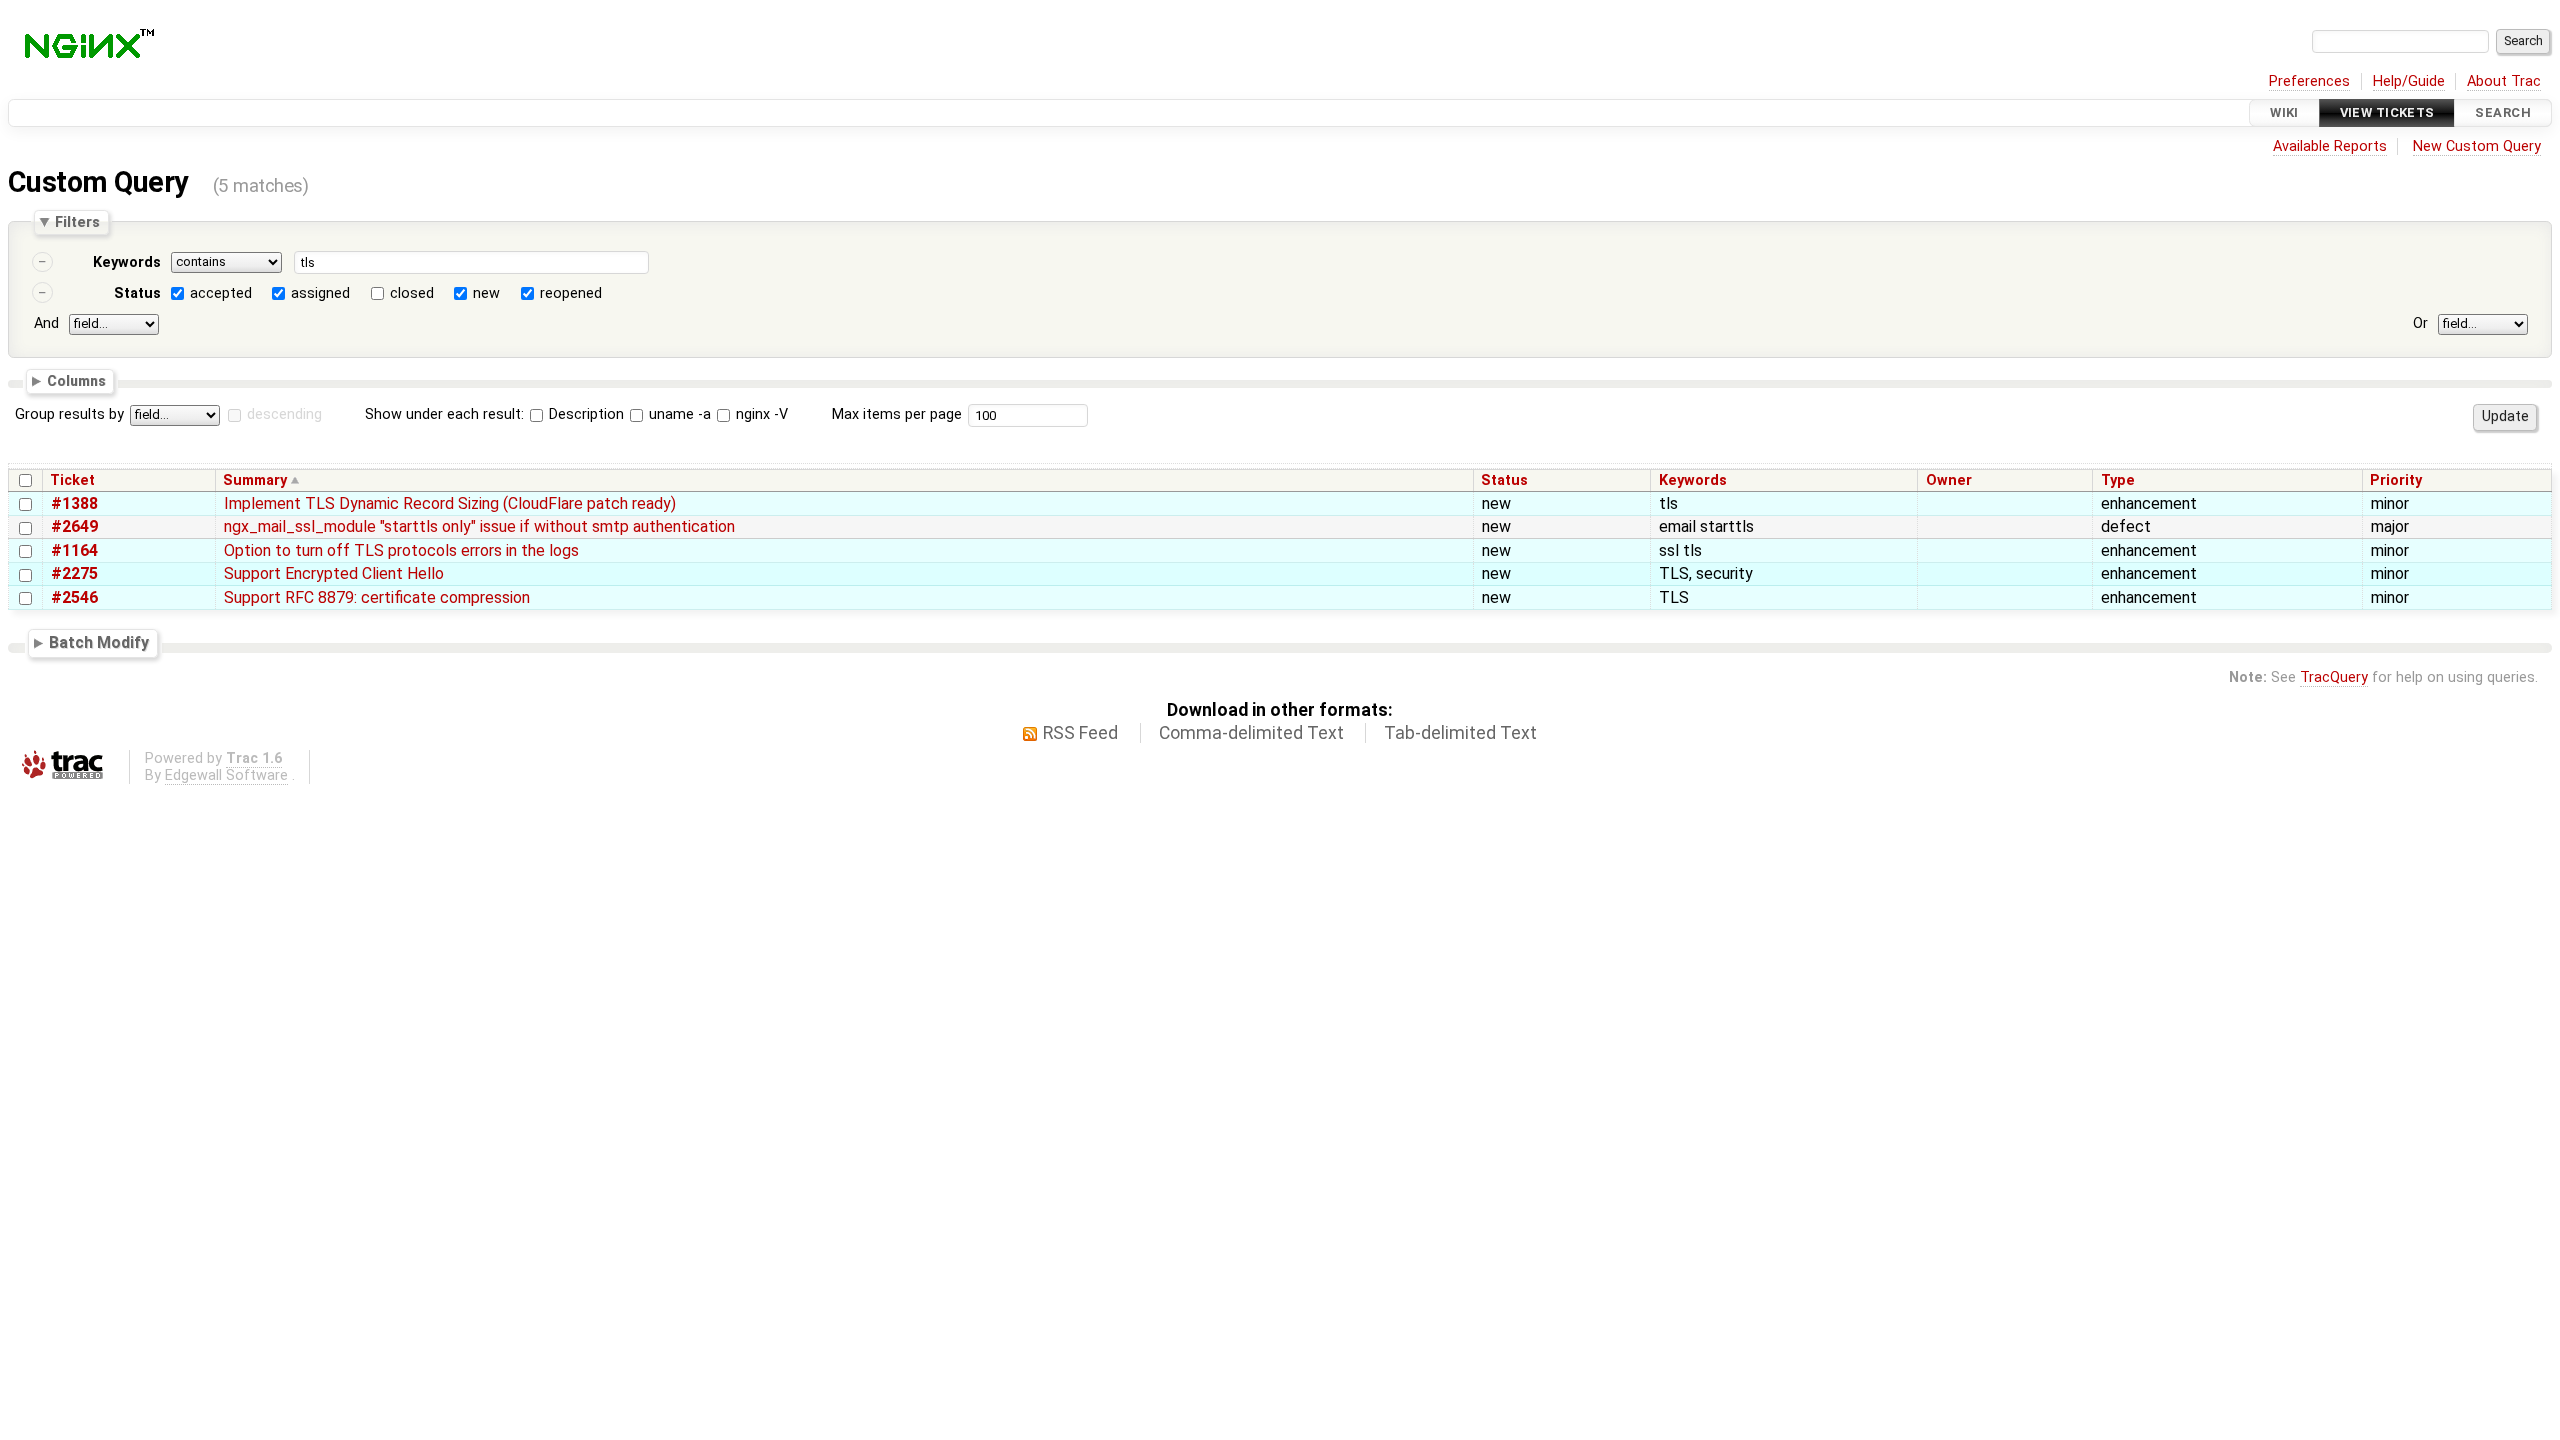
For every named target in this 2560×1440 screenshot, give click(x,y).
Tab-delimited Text (1460, 733)
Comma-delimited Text (1251, 733)
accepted (221, 293)
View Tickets (2387, 112)
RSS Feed (1080, 733)
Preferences (2309, 81)
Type (2118, 480)
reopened (571, 293)
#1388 (74, 503)
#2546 (74, 597)
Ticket (72, 480)
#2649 (74, 526)
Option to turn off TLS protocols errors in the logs (401, 550)
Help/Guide (2409, 81)
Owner (1949, 480)
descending (284, 414)
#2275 (74, 573)
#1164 (74, 550)
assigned (320, 293)
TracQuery (2334, 677)
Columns (76, 380)
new (486, 293)
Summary (255, 480)
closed (412, 293)
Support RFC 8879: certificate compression (377, 597)
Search (2503, 112)
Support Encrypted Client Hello (334, 573)
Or (2420, 323)
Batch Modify (99, 643)
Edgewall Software (226, 775)
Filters (77, 222)
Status (137, 293)
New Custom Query (2477, 146)
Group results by (69, 414)
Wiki (2284, 112)
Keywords (127, 262)
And (46, 323)
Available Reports (2330, 146)
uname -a (678, 414)
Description (584, 414)
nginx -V (760, 414)
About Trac (2504, 81)
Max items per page (897, 414)
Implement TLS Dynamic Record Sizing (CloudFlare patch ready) (450, 503)
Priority (2396, 480)
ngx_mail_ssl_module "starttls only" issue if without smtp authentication (479, 526)
